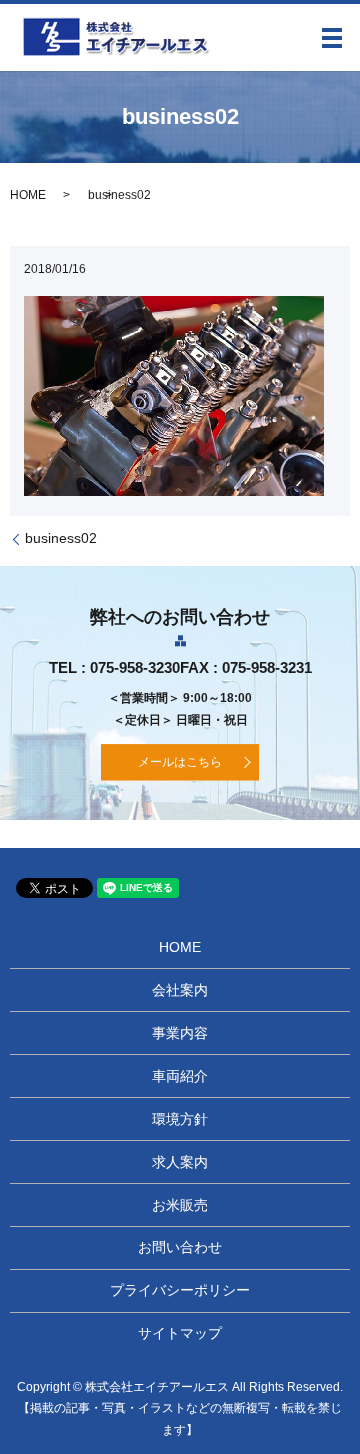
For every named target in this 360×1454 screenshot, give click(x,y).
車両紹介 (180, 1076)
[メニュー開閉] (332, 38)
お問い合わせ (180, 1247)
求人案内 (180, 1162)
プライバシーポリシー (180, 1290)
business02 (61, 538)
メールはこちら (180, 762)
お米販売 (180, 1205)
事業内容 (180, 1033)
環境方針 (180, 1119)
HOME (28, 195)
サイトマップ (180, 1333)
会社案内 (180, 990)
